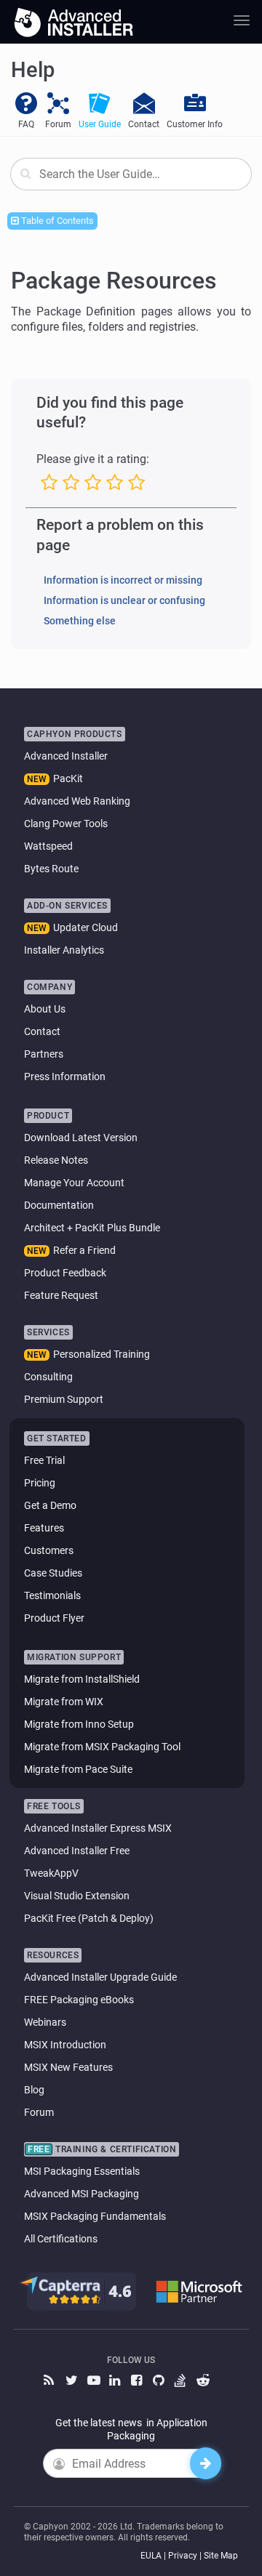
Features (44, 1528)
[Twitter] (73, 2381)
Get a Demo (50, 1505)
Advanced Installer (66, 756)
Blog (34, 2090)
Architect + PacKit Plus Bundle (92, 1228)
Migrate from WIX (64, 1702)
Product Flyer (54, 1618)
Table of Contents (56, 221)
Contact (42, 1031)
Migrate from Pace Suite (78, 1769)
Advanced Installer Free (77, 1851)
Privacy (183, 2556)
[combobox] (131, 174)
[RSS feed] (51, 2381)
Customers (49, 1550)
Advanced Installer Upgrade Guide (100, 1977)
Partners (44, 1054)
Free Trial (44, 1460)
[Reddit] (204, 2381)
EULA (151, 2556)
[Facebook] (138, 2381)
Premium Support (64, 1399)
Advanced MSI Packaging (82, 2194)
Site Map (221, 2556)
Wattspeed (48, 846)
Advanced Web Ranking (77, 801)
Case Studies (53, 1573)
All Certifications (61, 2239)
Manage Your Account (74, 1183)
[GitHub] (160, 2381)
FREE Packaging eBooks (79, 2000)
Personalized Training (102, 1354)
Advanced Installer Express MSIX (98, 1828)
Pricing (40, 1483)
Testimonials (52, 1595)
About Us (45, 1009)
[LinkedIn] (116, 2381)
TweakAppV (51, 1873)
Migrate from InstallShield (82, 1679)
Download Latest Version (81, 1138)
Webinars (45, 2022)
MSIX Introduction (65, 2045)
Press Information (65, 1076)
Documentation (59, 1205)
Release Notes (56, 1160)
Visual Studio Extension (77, 1896)
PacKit (68, 778)
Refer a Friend (84, 1250)
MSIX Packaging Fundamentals (95, 2216)
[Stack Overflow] (182, 2381)
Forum (39, 2112)
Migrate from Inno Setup (79, 1724)
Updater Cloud (86, 927)
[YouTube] (95, 2381)
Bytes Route (51, 869)
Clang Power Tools (66, 824)
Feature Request (61, 1295)
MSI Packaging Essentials (82, 2171)
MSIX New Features (68, 2067)
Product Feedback (65, 1273)
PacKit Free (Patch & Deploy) (89, 1918)
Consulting (48, 1377)
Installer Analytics (64, 950)
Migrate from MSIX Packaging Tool (102, 1747)
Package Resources (114, 281)
